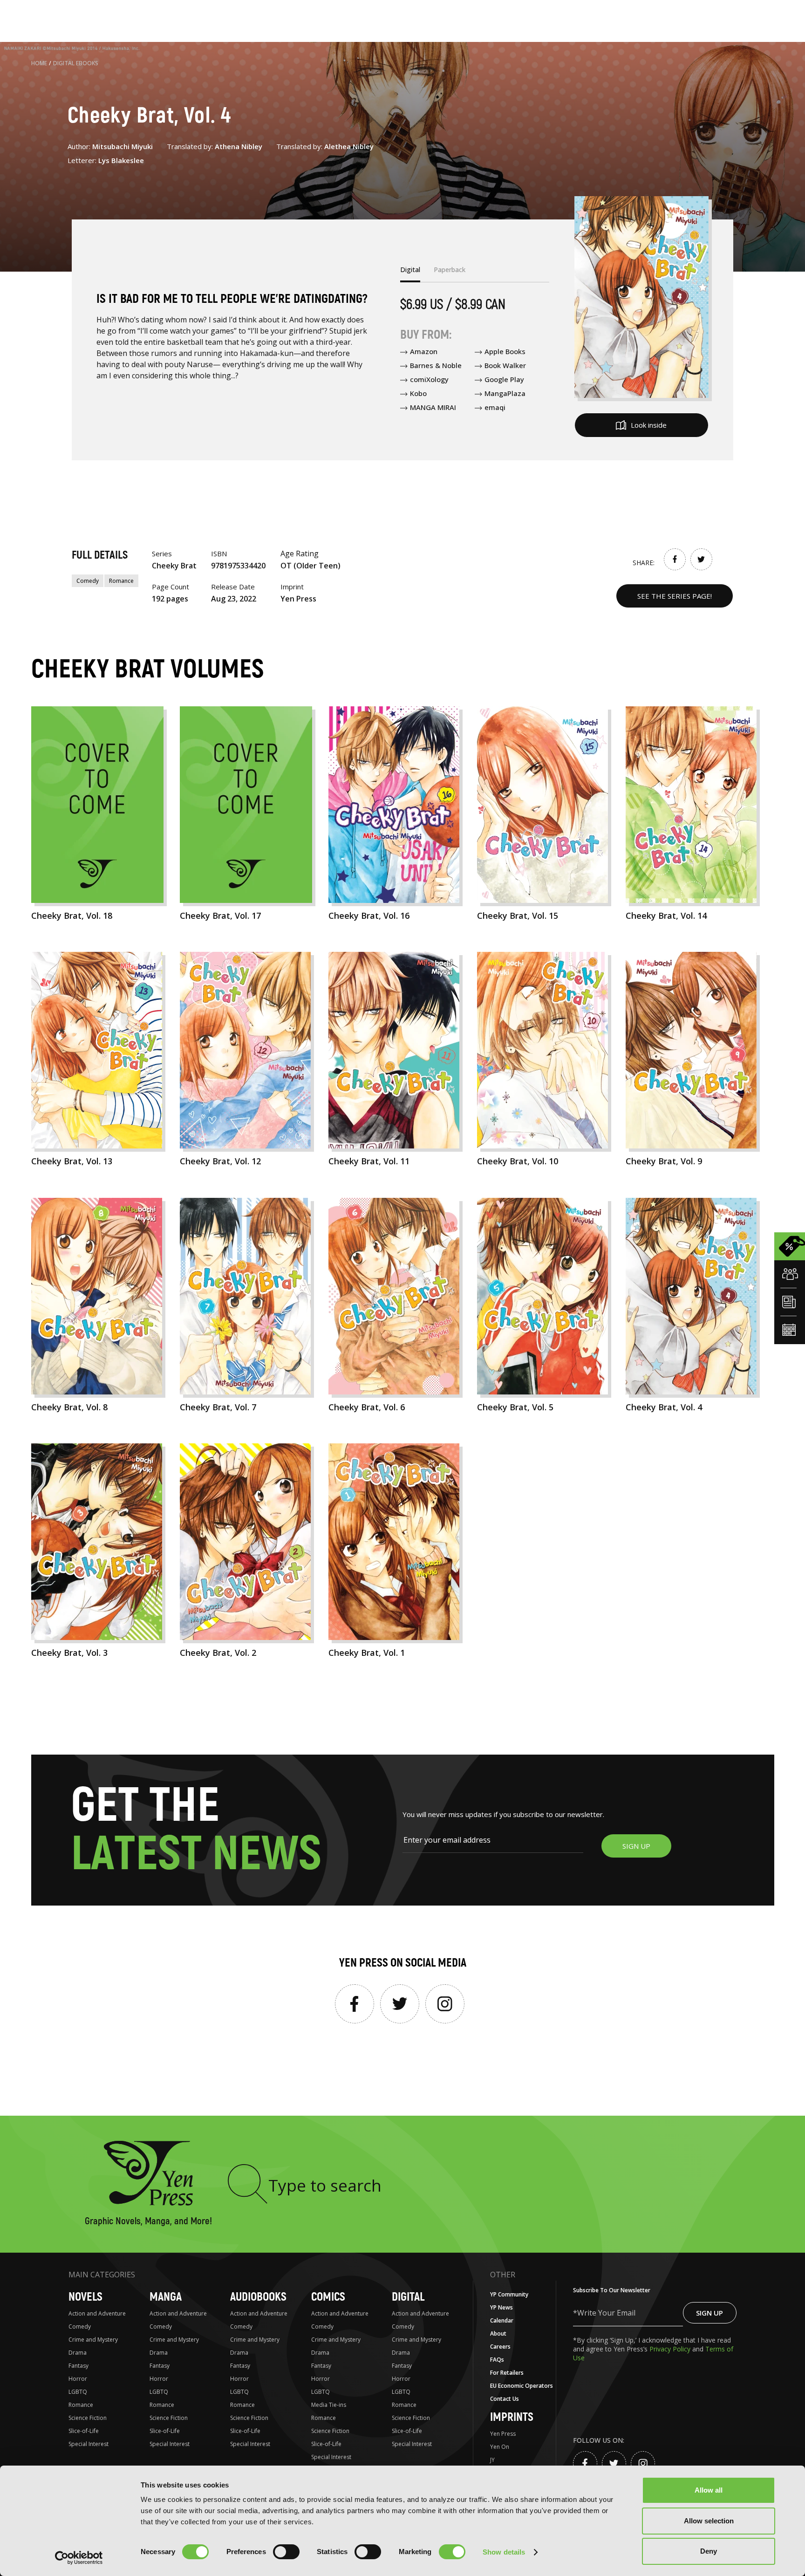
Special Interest (89, 2444)
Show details (504, 2552)
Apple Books (505, 351)
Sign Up (709, 2313)
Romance (121, 581)
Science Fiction (88, 2418)
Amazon (424, 351)
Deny (709, 2551)
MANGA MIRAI (433, 407)
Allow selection (709, 2521)
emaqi (495, 407)
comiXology (429, 379)
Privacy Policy (671, 2349)
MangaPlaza (505, 393)
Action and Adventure (97, 2313)
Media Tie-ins (329, 2405)
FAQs (497, 2360)
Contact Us (505, 2399)
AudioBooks (258, 2297)
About (498, 2333)
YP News (501, 2307)
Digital (408, 2297)
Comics (328, 2297)
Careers (500, 2347)
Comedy (88, 581)
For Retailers (507, 2373)
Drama (78, 2353)
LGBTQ (78, 2392)
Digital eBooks (76, 63)
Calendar (502, 2320)
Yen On (500, 2447)
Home (39, 63)
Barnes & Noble (436, 365)
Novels (85, 2297)
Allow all (709, 2490)
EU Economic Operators (522, 2386)
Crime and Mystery (93, 2340)
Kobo (418, 393)
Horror (78, 2379)
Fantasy (78, 2366)
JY (492, 2460)
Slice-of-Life (84, 2431)
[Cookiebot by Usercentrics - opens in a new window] (79, 2558)
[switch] (286, 2552)
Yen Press (503, 2434)
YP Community (509, 2294)
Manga (166, 2297)
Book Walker (505, 365)
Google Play (504, 379)
